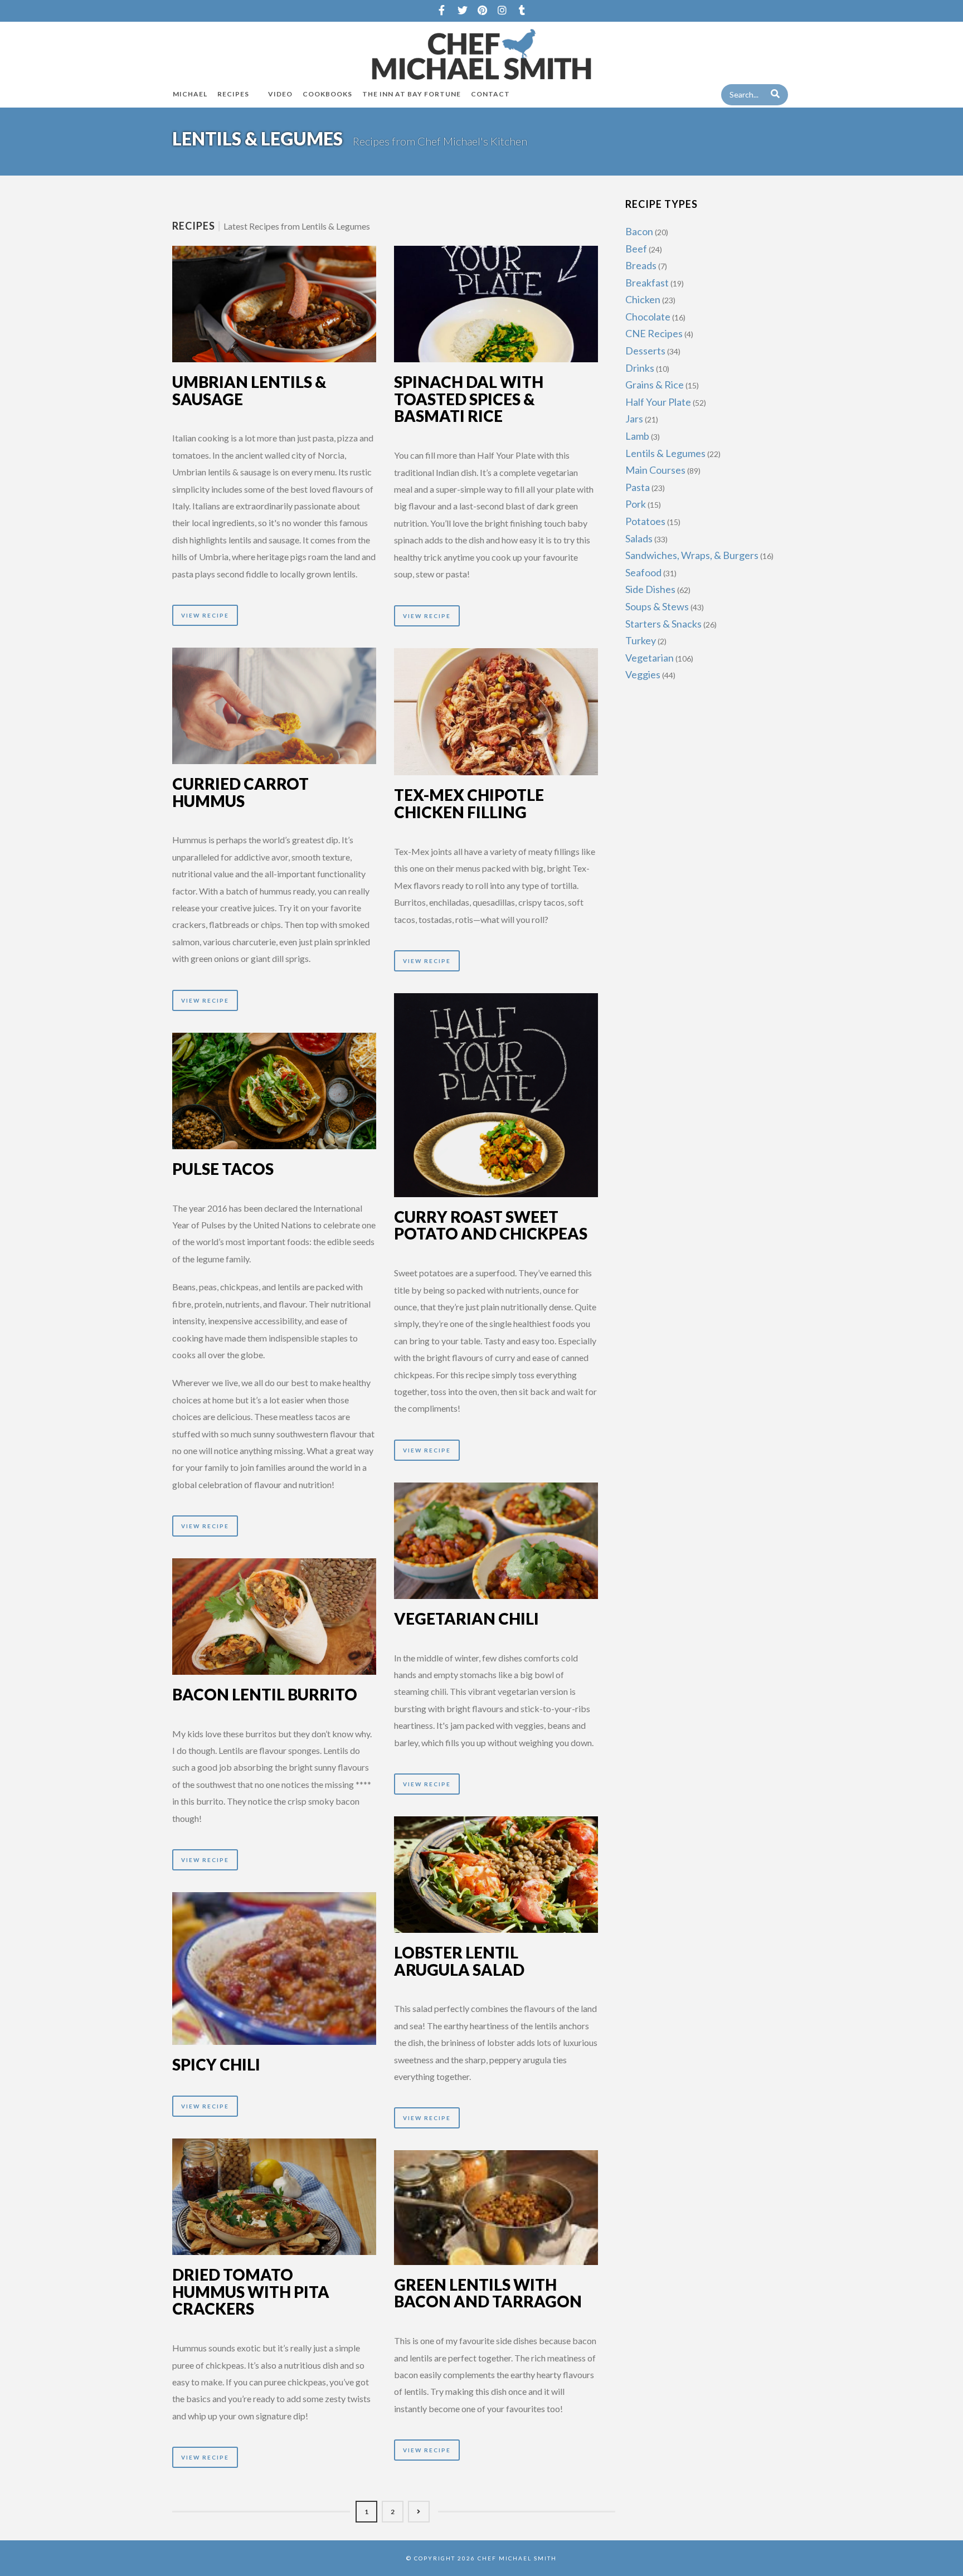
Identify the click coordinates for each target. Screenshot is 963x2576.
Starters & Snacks (663, 624)
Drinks (640, 368)
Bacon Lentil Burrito (265, 1694)
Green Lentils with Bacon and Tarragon (488, 2293)
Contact (490, 94)
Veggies (643, 674)
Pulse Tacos (223, 1169)
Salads (639, 538)
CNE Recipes (654, 333)
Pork (636, 504)
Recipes (233, 94)
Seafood (643, 572)
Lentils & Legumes (665, 453)
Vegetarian (650, 658)
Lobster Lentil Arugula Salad (459, 1961)
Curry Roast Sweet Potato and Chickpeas (491, 1225)
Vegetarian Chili (466, 1618)
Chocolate (648, 317)
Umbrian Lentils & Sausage (249, 390)
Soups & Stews (657, 606)
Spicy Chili (216, 2064)
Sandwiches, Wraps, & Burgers (692, 555)
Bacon (639, 231)
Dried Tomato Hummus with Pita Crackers (251, 2292)
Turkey (641, 640)
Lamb (637, 436)
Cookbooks (327, 94)
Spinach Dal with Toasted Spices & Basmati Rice (469, 399)
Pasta (638, 487)
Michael (190, 94)
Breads (641, 265)
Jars (634, 419)
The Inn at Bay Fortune (412, 94)
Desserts (645, 351)
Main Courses (655, 470)
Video (280, 94)
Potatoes (645, 521)
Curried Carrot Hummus (240, 792)
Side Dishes (650, 589)
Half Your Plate (658, 402)
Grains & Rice (655, 385)
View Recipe (205, 615)
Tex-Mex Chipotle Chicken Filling (469, 803)
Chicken (643, 299)
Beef (636, 249)
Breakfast (647, 283)
